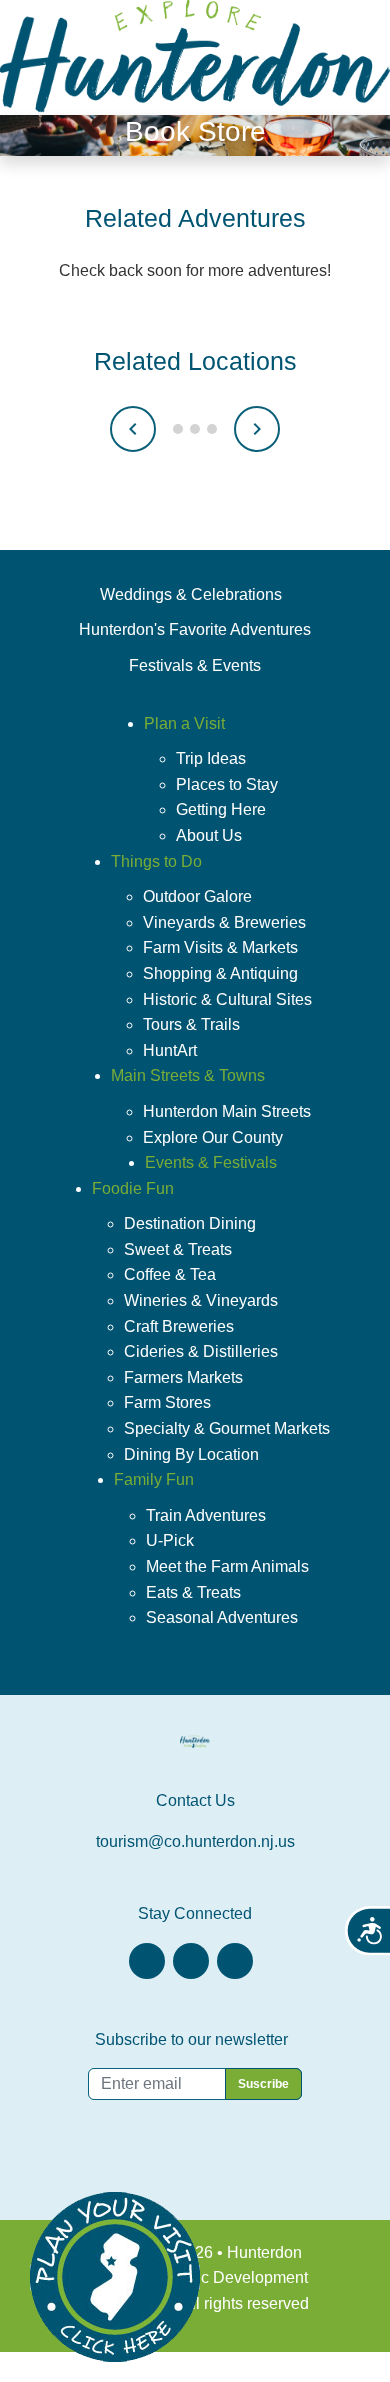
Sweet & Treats (178, 1249)
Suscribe (263, 2084)
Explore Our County (213, 1137)
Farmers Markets (183, 1377)
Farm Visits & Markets (220, 947)
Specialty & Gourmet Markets (227, 1428)
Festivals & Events (195, 665)
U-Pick (170, 1540)
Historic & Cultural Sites (227, 999)
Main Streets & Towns (188, 1075)
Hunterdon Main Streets (227, 1111)
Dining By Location (191, 1454)
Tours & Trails (191, 1024)
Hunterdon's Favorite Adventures (195, 629)
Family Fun (154, 1479)
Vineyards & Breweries (224, 922)
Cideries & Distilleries (201, 1351)
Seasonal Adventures (222, 1617)
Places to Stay (227, 784)
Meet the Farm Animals (227, 1566)
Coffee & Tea (170, 1274)
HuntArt (170, 1050)
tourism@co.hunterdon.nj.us (195, 1841)
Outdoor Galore (197, 896)
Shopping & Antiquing (220, 973)
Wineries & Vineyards (201, 1300)
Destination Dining (190, 1223)
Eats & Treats (193, 1592)
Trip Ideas (211, 758)
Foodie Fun (133, 1188)
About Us (209, 835)
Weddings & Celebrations (191, 594)
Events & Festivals (211, 1162)
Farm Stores (167, 1402)
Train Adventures (206, 1515)
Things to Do (156, 861)
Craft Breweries (179, 1326)
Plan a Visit (184, 723)
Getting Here (221, 809)
